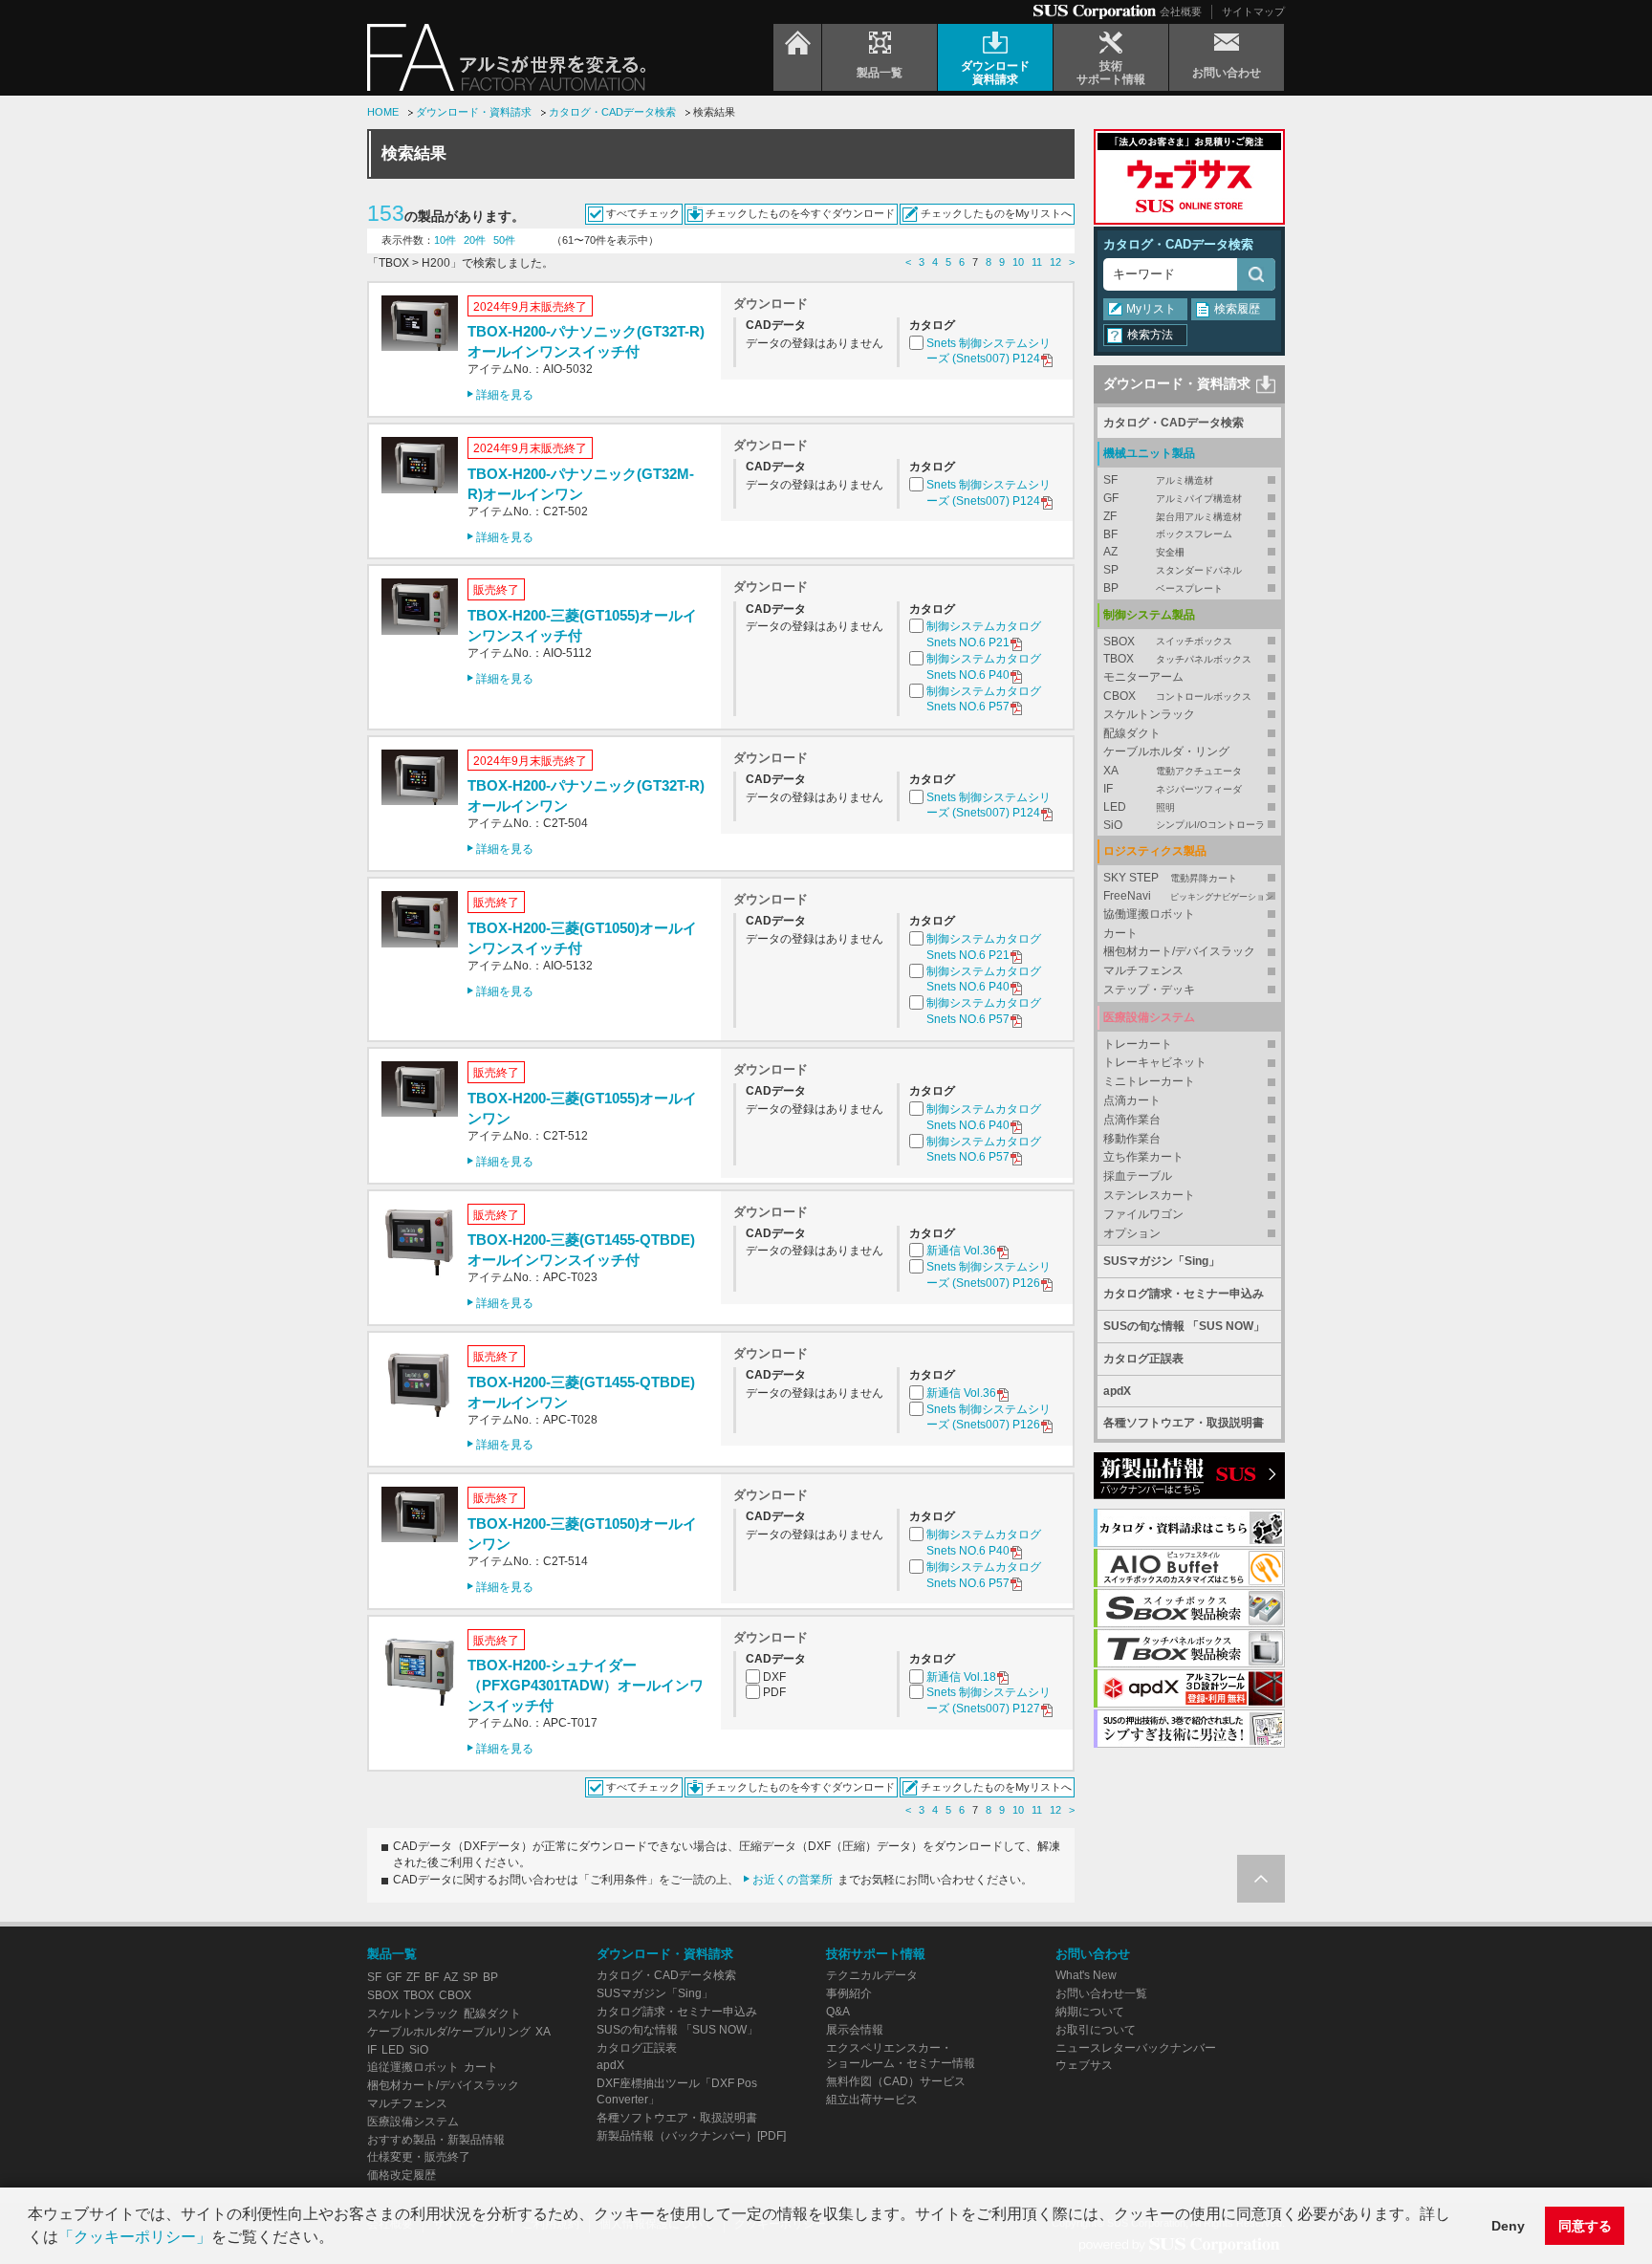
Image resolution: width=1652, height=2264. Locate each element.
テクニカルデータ (872, 1975)
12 (1055, 262)
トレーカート (1138, 1044)
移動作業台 (1132, 1139)
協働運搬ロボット (1149, 914)
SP (1173, 570)
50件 (504, 240)
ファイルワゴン (1143, 1214)
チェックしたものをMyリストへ (996, 213)
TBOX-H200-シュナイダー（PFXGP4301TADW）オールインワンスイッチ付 (586, 1685)
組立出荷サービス (872, 2100)
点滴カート (1132, 1100)
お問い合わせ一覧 (1101, 1993)
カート (1120, 933)
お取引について (1096, 2030)
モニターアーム (1143, 677)
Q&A (838, 2012)
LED (1139, 807)
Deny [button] (1508, 2226)
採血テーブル (1138, 1176)
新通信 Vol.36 (961, 1251)
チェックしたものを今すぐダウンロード (800, 213)
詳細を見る (505, 395)
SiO (1184, 825)
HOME (383, 112)
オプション (1132, 1233)
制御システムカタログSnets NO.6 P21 (984, 634)
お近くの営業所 (793, 1880)
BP (1163, 588)
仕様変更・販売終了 (419, 2157)
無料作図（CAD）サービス (896, 2081)
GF (1173, 498)
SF (1158, 480)
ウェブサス (1084, 2065)
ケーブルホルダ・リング (1166, 751)
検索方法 (1150, 335)
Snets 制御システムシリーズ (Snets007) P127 (989, 1700)
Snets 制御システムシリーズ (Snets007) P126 (989, 1275)
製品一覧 (392, 1954)
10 (1018, 262)
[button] (340, 2239)
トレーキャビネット (1155, 1062)
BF (1168, 534)
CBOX (1177, 696)
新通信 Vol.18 (961, 1677)
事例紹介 (849, 1993)
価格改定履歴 (402, 2175)
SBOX (1168, 642)
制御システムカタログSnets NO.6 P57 (984, 699)
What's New (1086, 1975)
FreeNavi (1188, 896)
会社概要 (1181, 11)
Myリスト (1151, 309)
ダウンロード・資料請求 (474, 112)
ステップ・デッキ (1149, 990)
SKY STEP (1170, 878)
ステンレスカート (1149, 1195)
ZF (1173, 516)
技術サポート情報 (876, 1954)
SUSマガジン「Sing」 (1162, 1261)
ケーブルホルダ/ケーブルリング (449, 2032)
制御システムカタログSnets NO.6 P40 (984, 667)
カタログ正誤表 (1143, 1359)
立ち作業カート (1143, 1157)
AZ (1144, 552)
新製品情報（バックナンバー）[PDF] (691, 2136)
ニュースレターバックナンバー (1136, 2048)
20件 (475, 240)
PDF (774, 1692)
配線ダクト (1132, 733)
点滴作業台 (1132, 1120)
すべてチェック (643, 213)
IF (1173, 789)
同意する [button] (1585, 2226)
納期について (1090, 2012)
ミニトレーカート (1149, 1081)
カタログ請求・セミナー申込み (1184, 1294)
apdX (1117, 1391)
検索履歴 (1237, 309)
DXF (774, 1677)
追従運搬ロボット (413, 2067)
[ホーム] (797, 57)
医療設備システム (413, 2122)
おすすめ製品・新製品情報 (436, 2140)
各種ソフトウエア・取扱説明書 (1184, 1423)
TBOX (1177, 659)
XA (1173, 771)
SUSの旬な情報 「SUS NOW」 (1184, 1326)
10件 (445, 240)
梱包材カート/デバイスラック (1179, 951)
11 (1037, 262)
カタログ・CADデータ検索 (612, 112)
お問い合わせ (1093, 1954)
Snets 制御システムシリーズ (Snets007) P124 (989, 351)
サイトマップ (1253, 11)
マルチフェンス (1143, 970)
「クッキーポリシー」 (135, 2237)
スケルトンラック (1149, 714)
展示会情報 (855, 2030)
